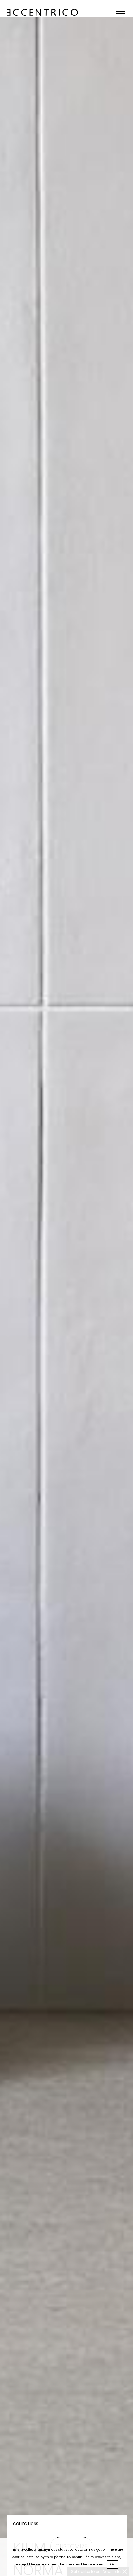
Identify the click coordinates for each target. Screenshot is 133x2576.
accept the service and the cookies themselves (59, 2564)
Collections (26, 2524)
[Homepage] (42, 4)
